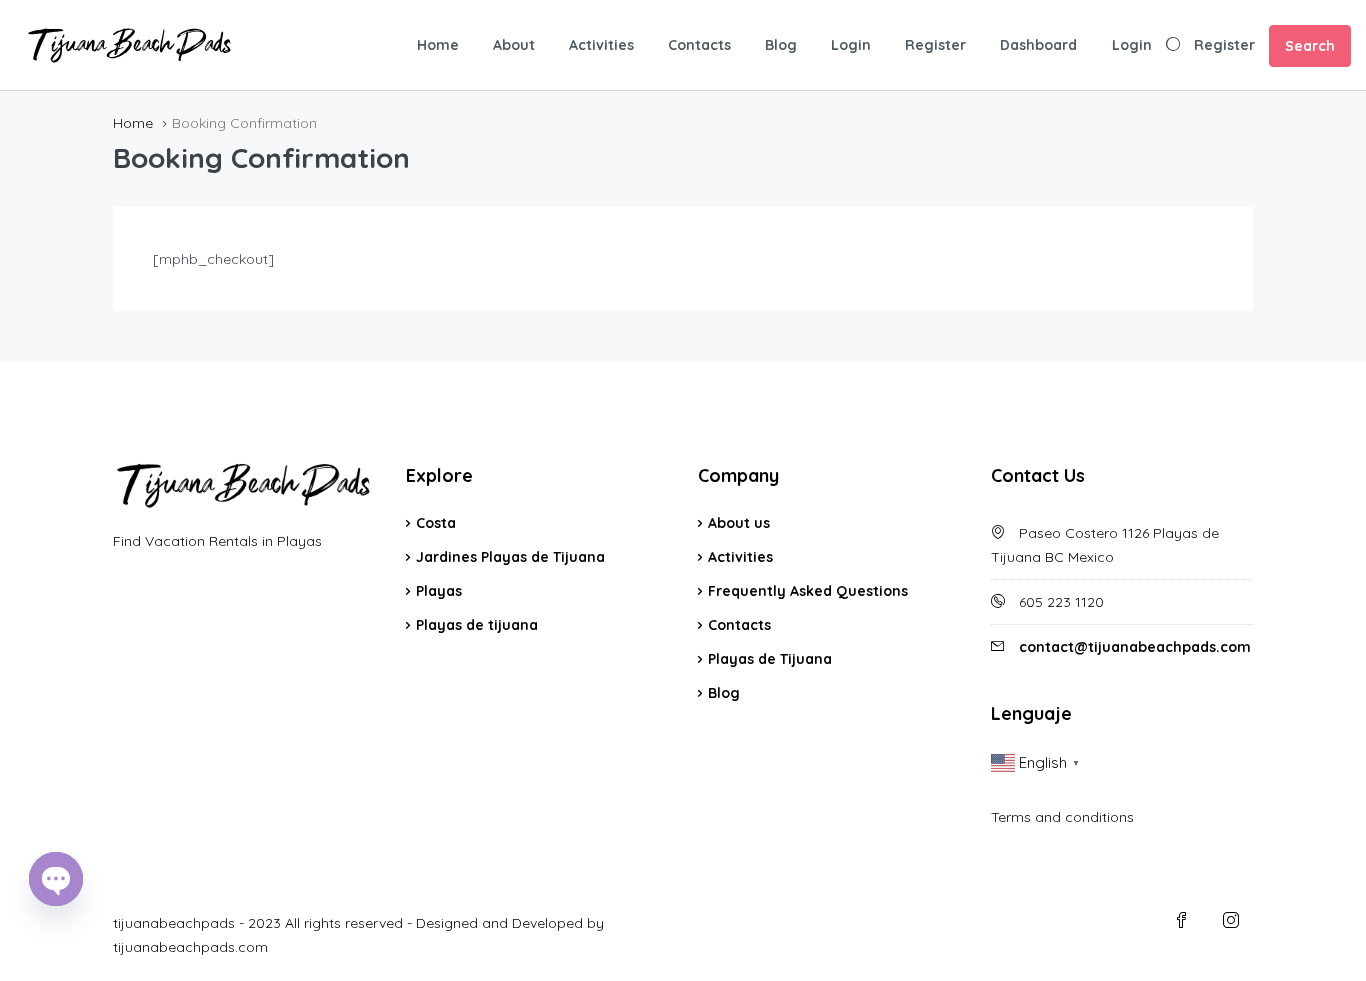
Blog (781, 45)
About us (739, 523)
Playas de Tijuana (770, 659)
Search (1310, 46)
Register (935, 45)
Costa (436, 523)
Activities (601, 45)
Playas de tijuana (477, 625)
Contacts (699, 45)
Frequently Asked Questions (808, 591)
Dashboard (1038, 45)
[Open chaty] (56, 879)
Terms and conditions (1062, 817)
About (514, 45)
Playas (439, 591)
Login (851, 45)
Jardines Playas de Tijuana (510, 557)
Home (438, 45)
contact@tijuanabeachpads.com (1135, 647)
